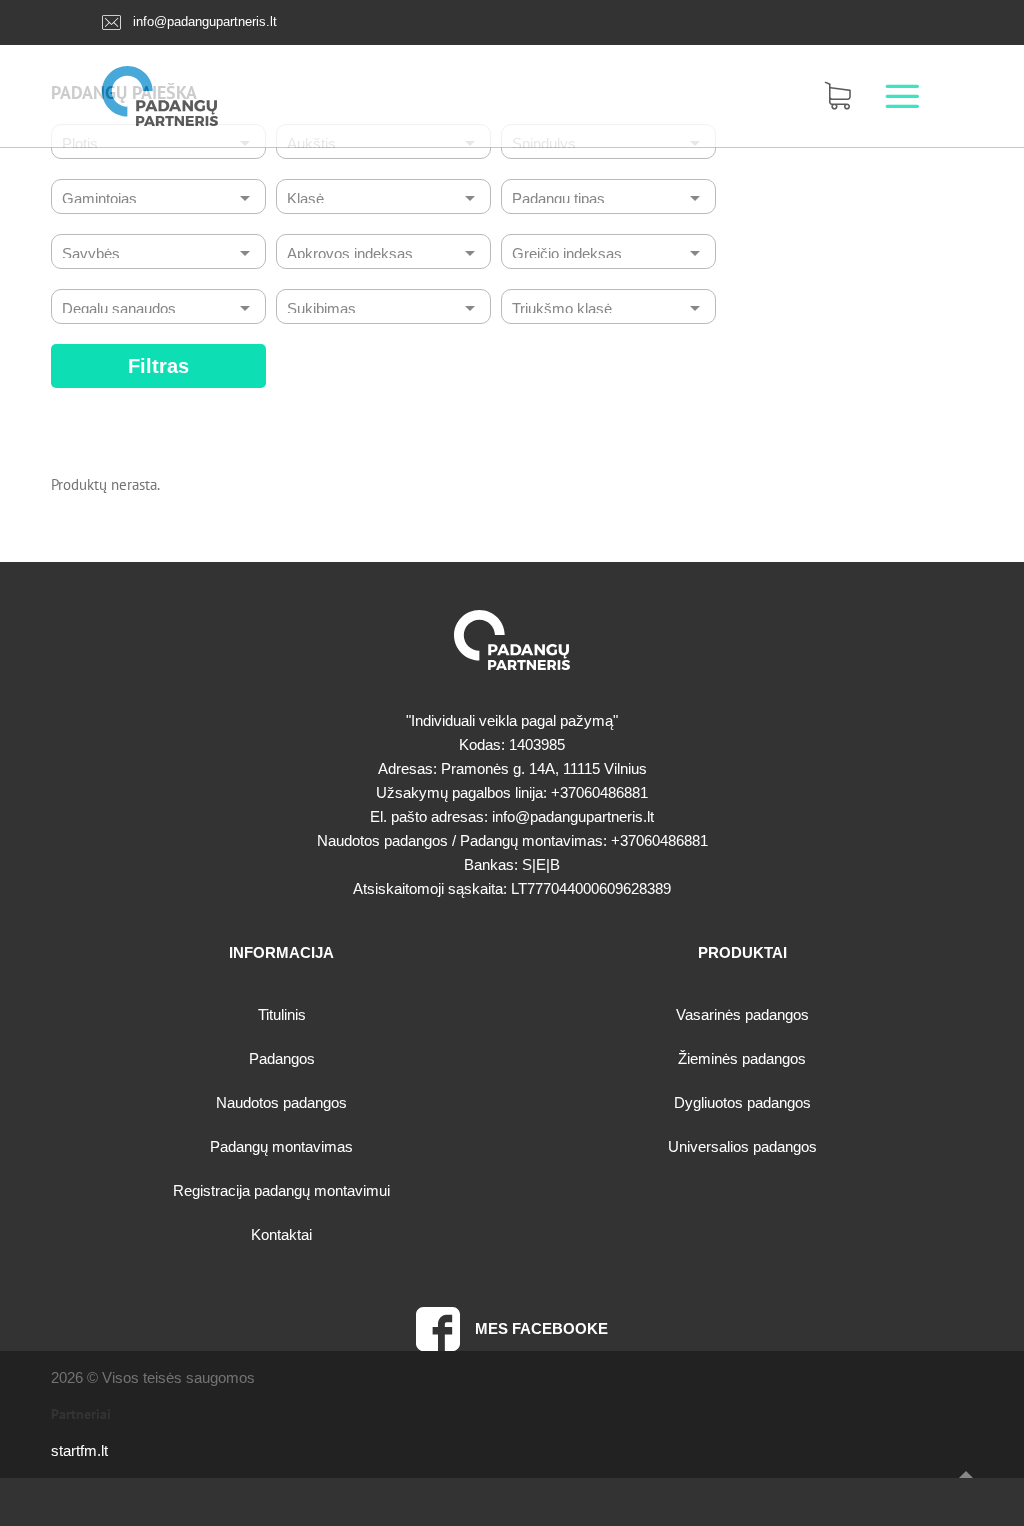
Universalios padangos (742, 1146)
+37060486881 (599, 792)
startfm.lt (79, 1450)
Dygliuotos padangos (742, 1102)
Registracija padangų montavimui (281, 1190)
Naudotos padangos (281, 1102)
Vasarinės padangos (742, 1014)
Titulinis (282, 1014)
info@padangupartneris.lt (205, 21)
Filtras (158, 366)
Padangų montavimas (281, 1146)
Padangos (282, 1058)
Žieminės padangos (742, 1058)
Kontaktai (281, 1234)
